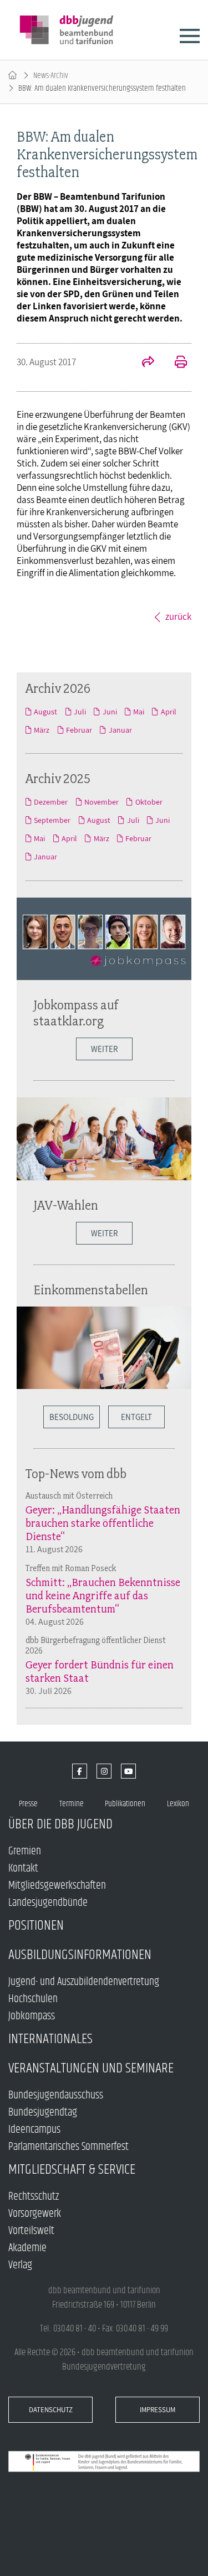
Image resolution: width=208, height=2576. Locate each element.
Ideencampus (34, 2130)
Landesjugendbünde (48, 1903)
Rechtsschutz (34, 2197)
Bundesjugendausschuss (56, 2095)
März (42, 730)
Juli (80, 712)
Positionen (36, 1925)
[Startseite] (12, 76)
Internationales (50, 2039)
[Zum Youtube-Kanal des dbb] (128, 1771)
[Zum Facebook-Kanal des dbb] (80, 1771)
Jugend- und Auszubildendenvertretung (84, 1982)
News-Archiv (51, 76)
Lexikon (178, 1804)
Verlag (20, 2265)
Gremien (25, 1851)
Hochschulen (33, 1999)
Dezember (51, 802)
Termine (72, 1804)
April (168, 712)
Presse (28, 1804)
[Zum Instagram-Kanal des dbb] (104, 1771)
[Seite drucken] (175, 363)
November (102, 802)
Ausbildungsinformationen (80, 1955)
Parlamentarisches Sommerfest (69, 2147)
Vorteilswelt (31, 2231)
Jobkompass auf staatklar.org (76, 1013)
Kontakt (23, 1868)
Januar (120, 730)
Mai (139, 712)
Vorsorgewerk (35, 2214)
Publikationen (125, 1804)
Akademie (27, 2248)
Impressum (158, 2410)
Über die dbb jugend (60, 1824)
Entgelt (136, 1417)
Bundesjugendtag (43, 2113)
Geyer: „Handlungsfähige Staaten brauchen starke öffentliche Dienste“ (103, 1523)
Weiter (104, 1049)
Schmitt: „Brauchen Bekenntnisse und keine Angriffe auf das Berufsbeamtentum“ (103, 1595)
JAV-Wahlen (66, 1205)
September (52, 820)
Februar (79, 730)
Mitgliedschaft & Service (72, 2170)
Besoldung (72, 1417)
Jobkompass (32, 2016)
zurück (178, 616)
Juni (110, 712)
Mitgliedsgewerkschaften (57, 1886)
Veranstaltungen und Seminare (91, 2068)
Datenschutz (51, 2410)
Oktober (149, 802)
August (45, 712)
